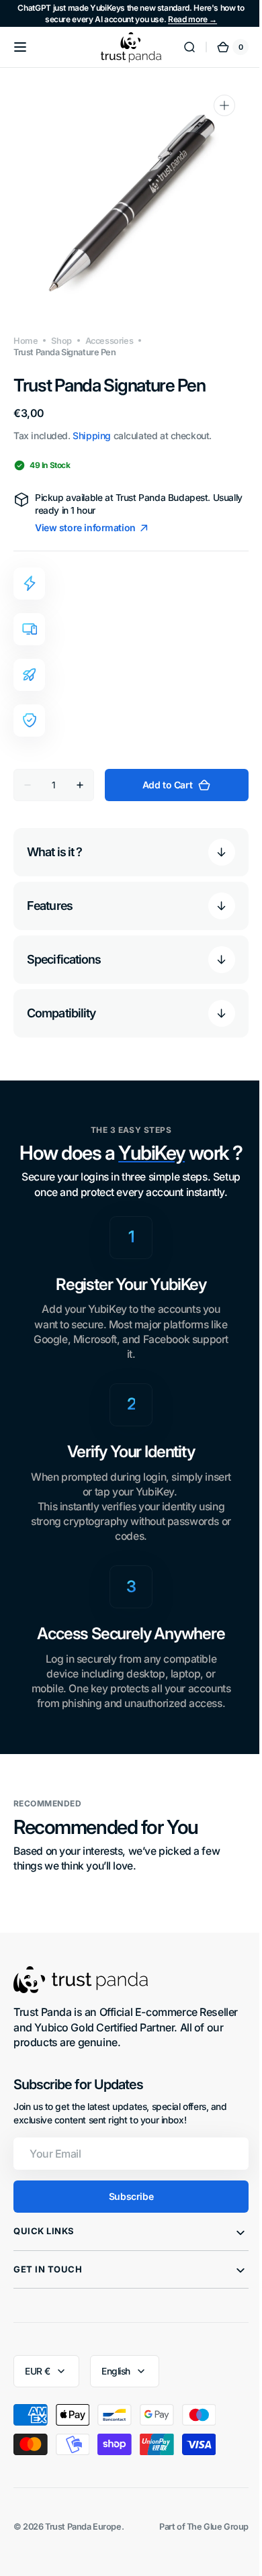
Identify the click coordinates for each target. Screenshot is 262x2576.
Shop (61, 341)
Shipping (92, 435)
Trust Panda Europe (83, 2541)
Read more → (192, 19)
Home (26, 341)
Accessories (109, 341)
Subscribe (126, 2211)
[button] (20, 47)
